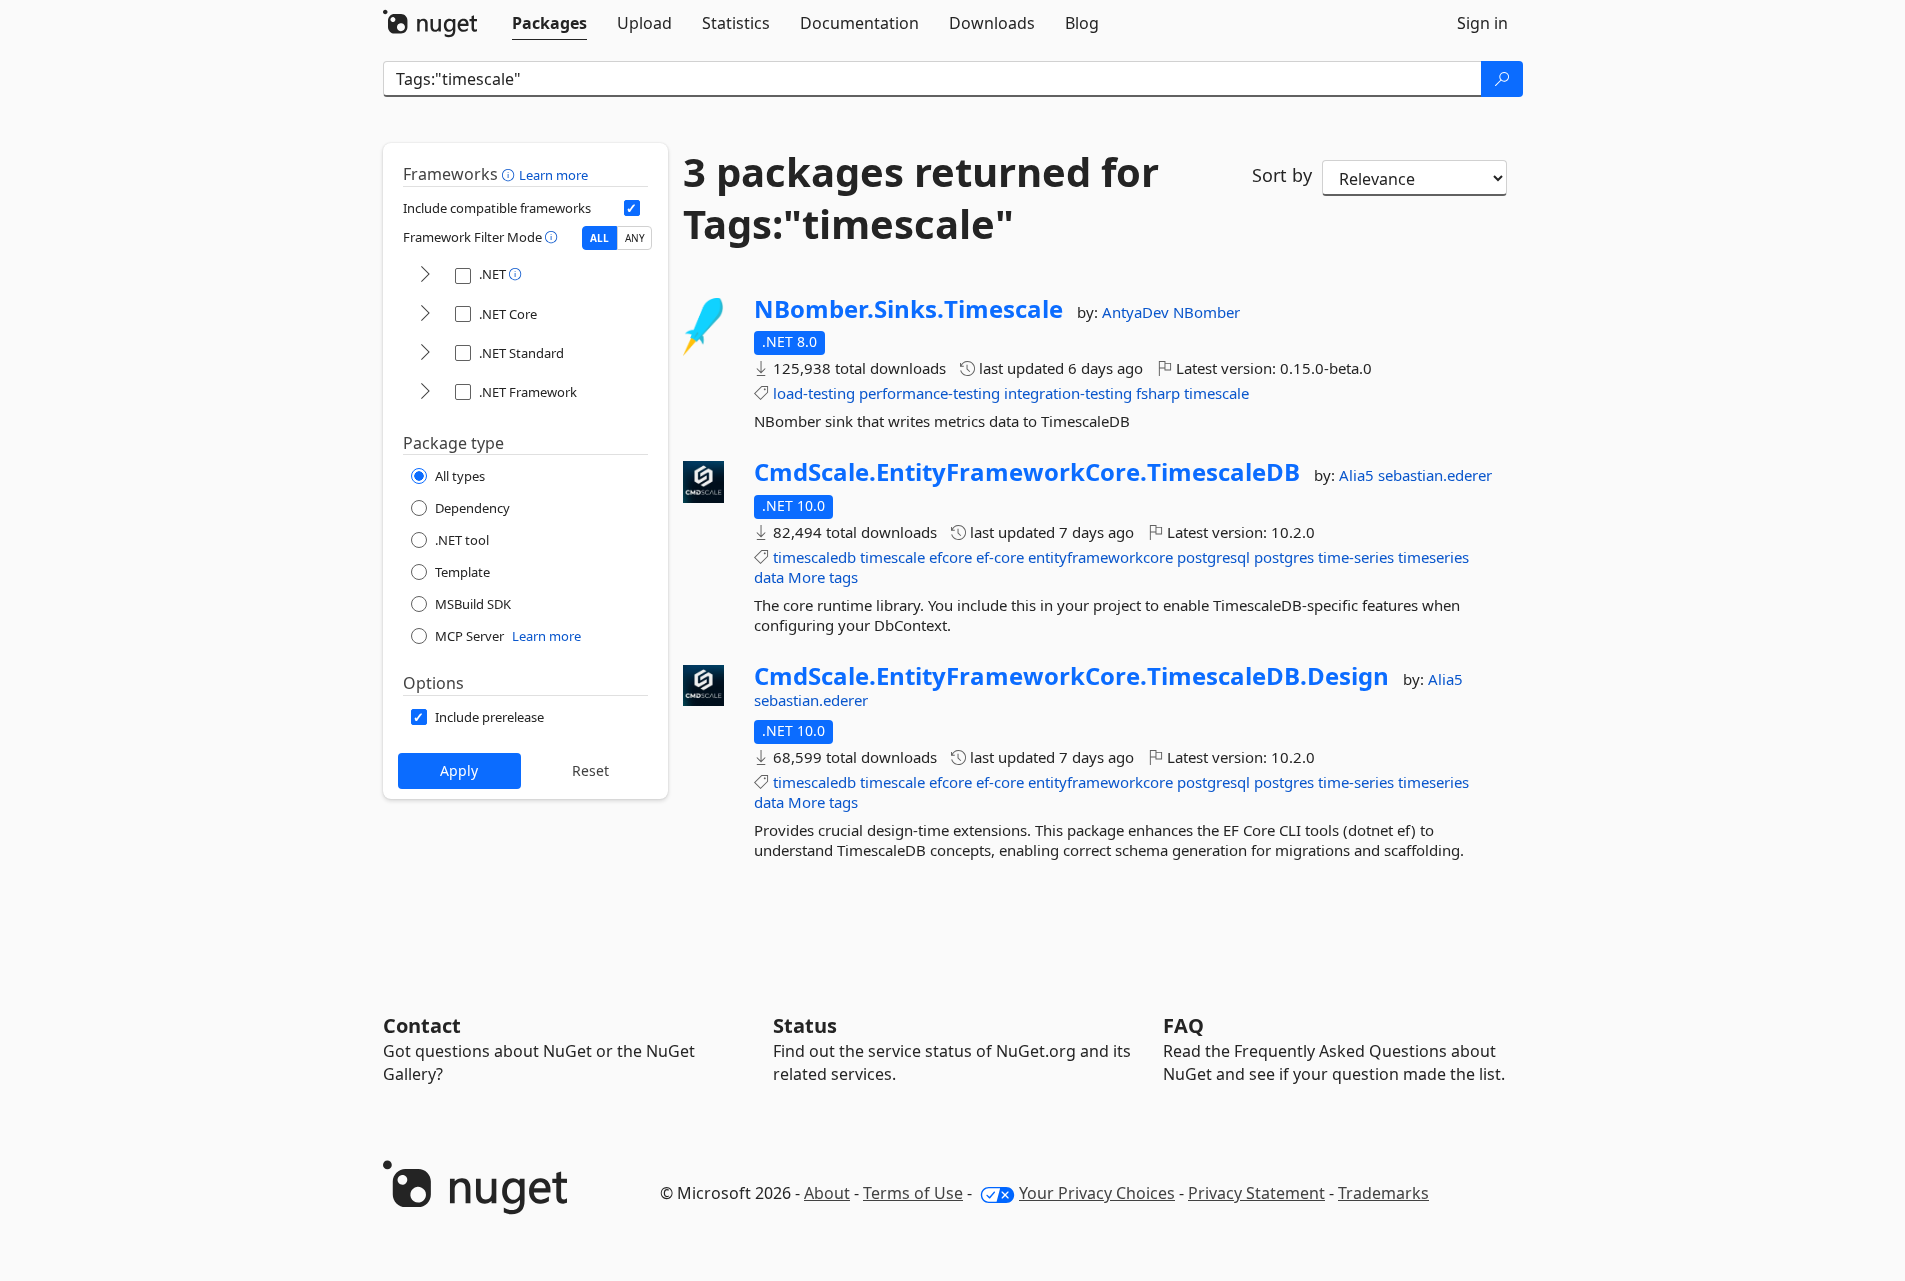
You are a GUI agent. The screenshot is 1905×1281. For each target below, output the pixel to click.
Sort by (1282, 175)
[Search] (1502, 79)
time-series (1356, 557)
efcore (950, 557)
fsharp (1158, 393)
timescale (1216, 393)
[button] (510, 174)
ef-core (1000, 557)
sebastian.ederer (1435, 475)
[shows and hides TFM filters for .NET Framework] (425, 392)
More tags (823, 577)
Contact (422, 1025)
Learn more (553, 175)
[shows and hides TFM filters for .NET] (425, 275)
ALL (599, 238)
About (827, 1193)
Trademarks (1383, 1193)
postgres (1284, 557)
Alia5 (1358, 475)
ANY (635, 238)
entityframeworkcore (1100, 557)
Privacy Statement (1256, 1193)
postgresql (1213, 557)
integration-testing (1068, 393)
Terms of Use (913, 1193)
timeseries (1433, 557)
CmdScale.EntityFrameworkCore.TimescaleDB (1027, 472)
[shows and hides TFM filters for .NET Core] (425, 314)
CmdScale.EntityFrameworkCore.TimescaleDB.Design (1071, 676)
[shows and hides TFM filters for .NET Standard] (425, 353)
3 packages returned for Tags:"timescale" (921, 198)
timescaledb (814, 557)
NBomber (1206, 312)
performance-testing (929, 393)
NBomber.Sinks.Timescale (908, 309)
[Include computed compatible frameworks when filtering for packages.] (632, 208)
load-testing (814, 393)
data (769, 577)
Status (805, 1025)
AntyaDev (1137, 312)
